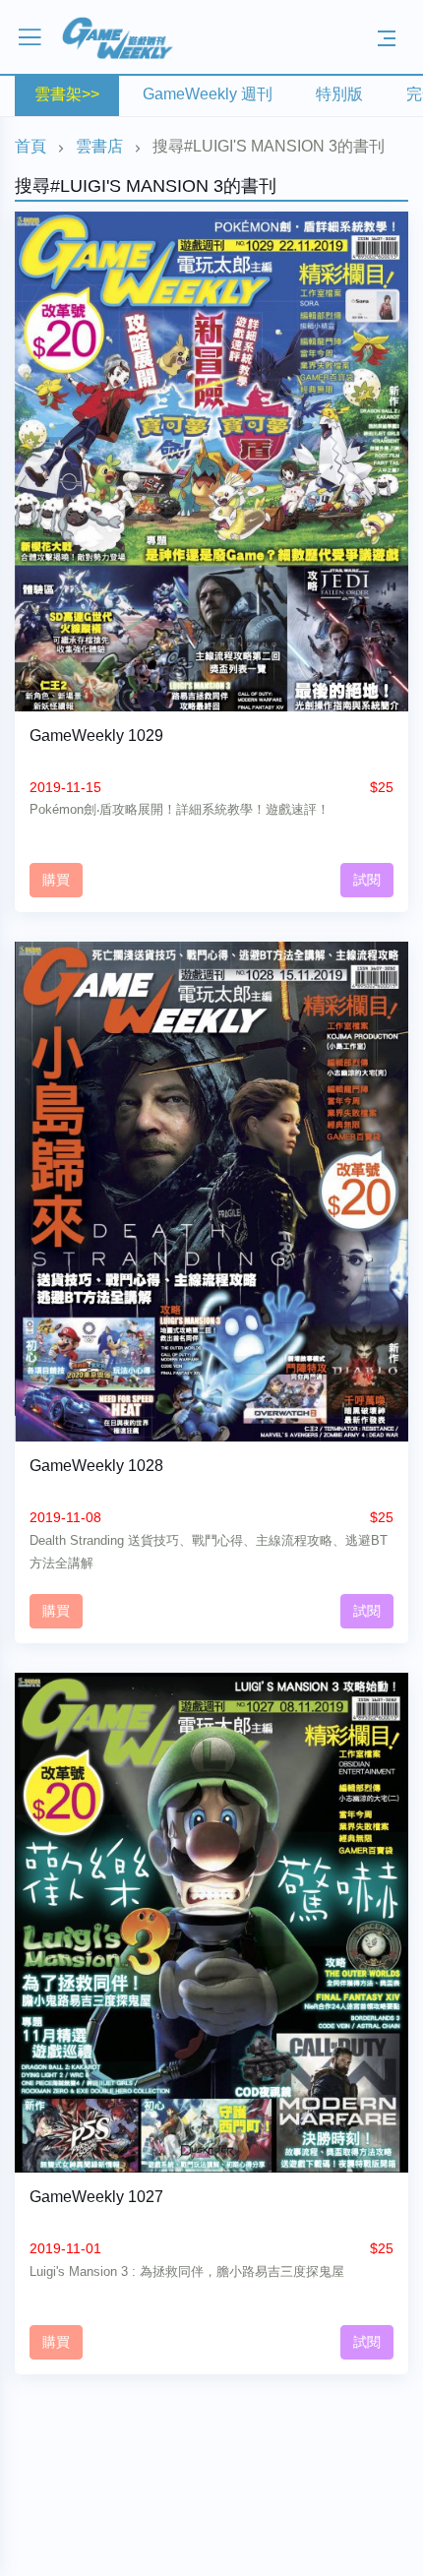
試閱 (367, 880)
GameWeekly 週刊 (208, 94)
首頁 (30, 146)
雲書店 (99, 146)
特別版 (339, 94)
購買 (56, 880)
